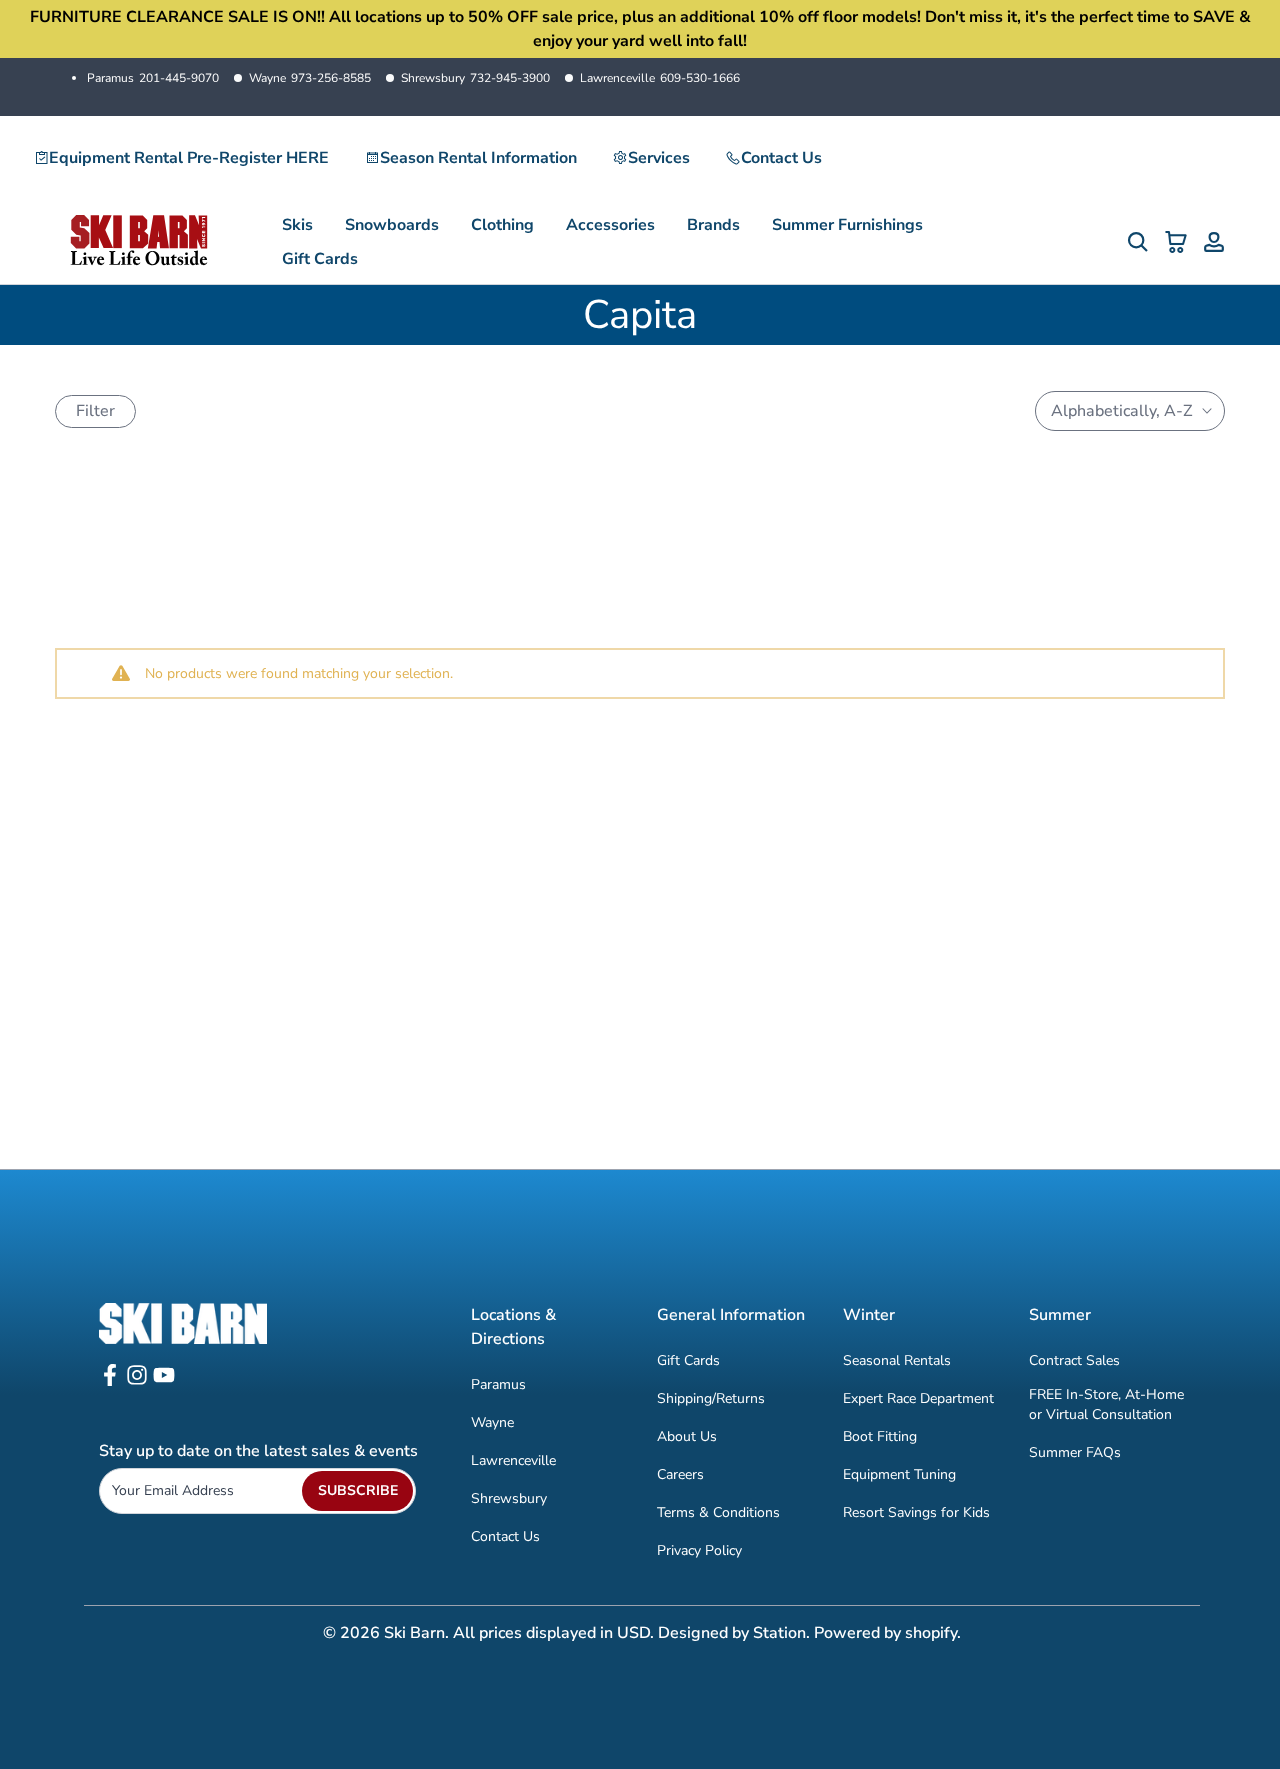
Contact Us (781, 158)
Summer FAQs (1075, 1452)
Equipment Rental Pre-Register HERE (189, 158)
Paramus (153, 78)
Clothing (502, 225)
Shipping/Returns (711, 1398)
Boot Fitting (880, 1436)
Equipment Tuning (899, 1474)
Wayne (310, 78)
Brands (713, 225)
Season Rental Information (478, 158)
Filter (95, 411)
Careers (680, 1474)
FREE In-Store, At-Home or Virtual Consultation (1106, 1404)
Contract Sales (1074, 1360)
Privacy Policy (699, 1550)
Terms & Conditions (718, 1512)
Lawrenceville (660, 78)
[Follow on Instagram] (137, 1381)
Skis (297, 225)
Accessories (610, 225)
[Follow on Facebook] (110, 1381)
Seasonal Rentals (897, 1360)
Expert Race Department (918, 1398)
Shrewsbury (475, 78)
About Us (687, 1436)
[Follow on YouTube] (164, 1381)
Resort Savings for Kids (916, 1512)
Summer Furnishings (847, 225)
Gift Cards (320, 259)
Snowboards (392, 225)
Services (659, 158)
